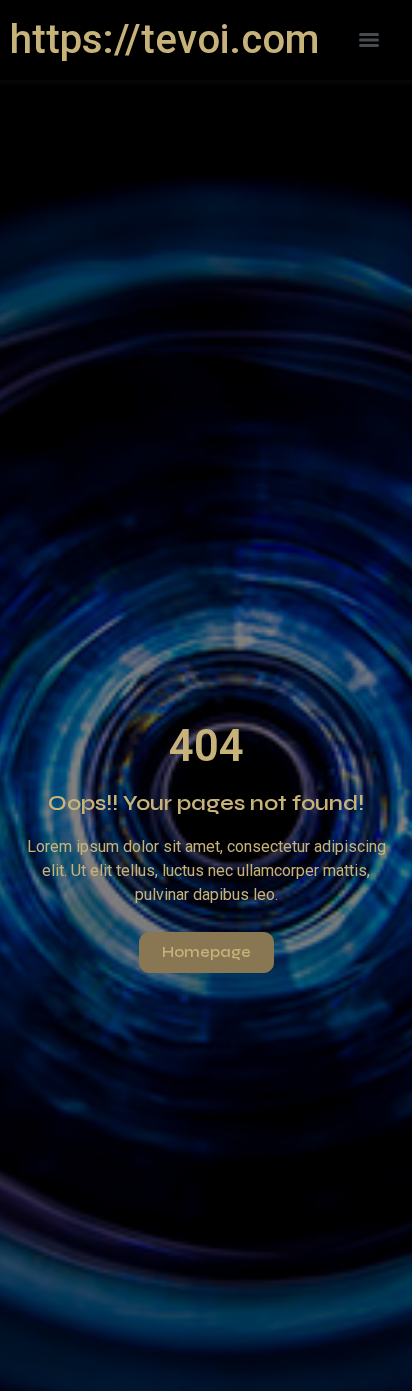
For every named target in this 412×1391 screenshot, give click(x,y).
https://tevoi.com (164, 39)
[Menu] (369, 40)
